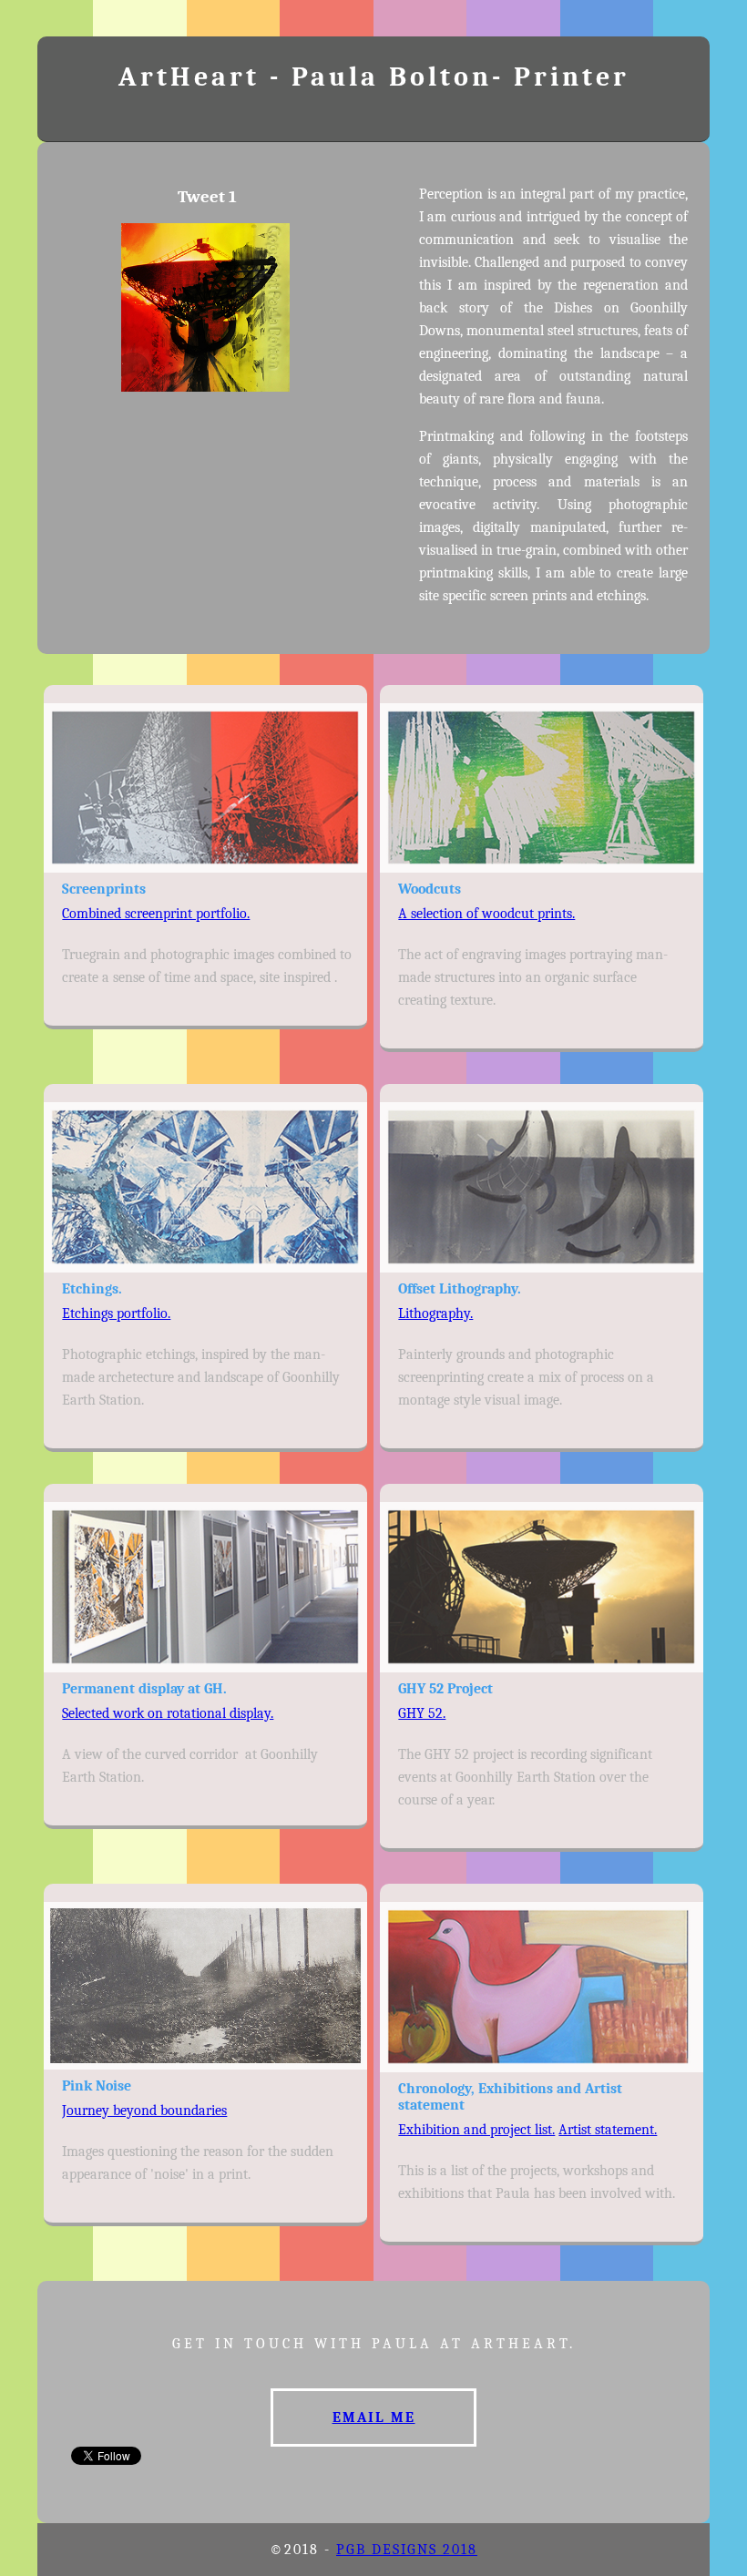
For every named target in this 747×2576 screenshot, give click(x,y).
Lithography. (435, 1314)
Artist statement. (608, 2130)
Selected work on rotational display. (168, 1713)
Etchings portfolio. (116, 1314)
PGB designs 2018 (407, 2550)
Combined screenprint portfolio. (156, 914)
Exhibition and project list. (476, 2130)
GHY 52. (422, 1713)
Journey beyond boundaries (144, 2111)
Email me (374, 2418)
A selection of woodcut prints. (486, 914)
